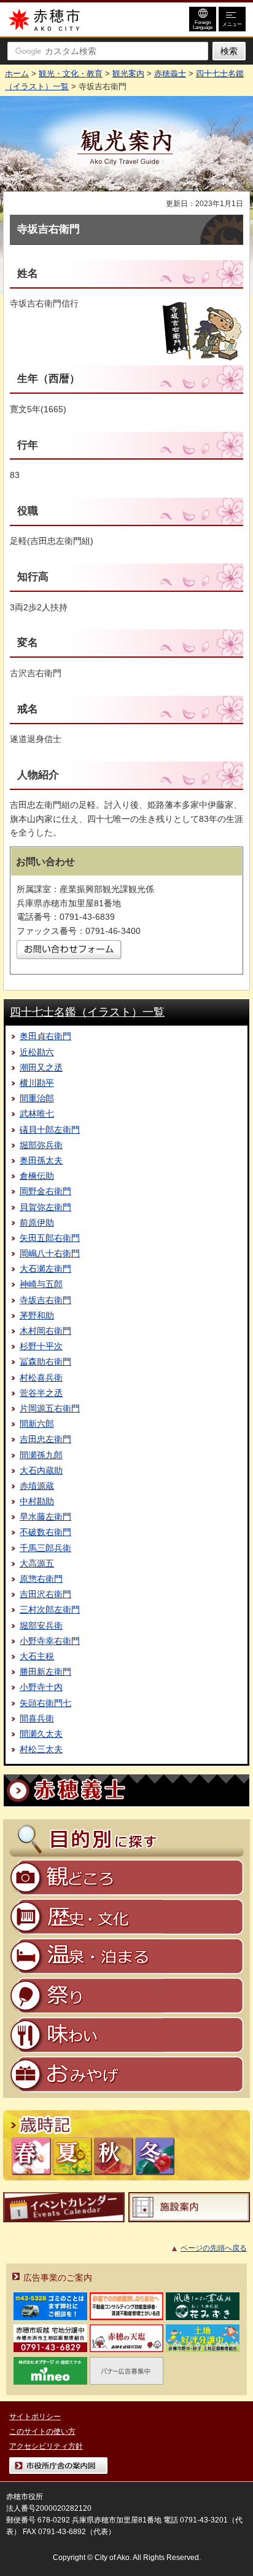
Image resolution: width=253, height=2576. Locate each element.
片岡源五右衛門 (50, 1408)
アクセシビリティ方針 (46, 2446)
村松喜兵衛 (41, 1378)
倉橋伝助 (37, 1176)
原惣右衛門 (41, 1579)
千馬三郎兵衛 (45, 1548)
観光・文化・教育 (71, 74)
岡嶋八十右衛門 (50, 1253)
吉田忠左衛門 (45, 1439)
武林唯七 (37, 1114)
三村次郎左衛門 (50, 1609)
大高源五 (37, 1563)
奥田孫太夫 (41, 1160)
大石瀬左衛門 (45, 1269)
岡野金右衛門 (45, 1191)
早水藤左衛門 (45, 1517)
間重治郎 (37, 1098)
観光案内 (128, 74)
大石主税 (37, 1656)
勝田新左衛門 (45, 1672)
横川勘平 (37, 1083)
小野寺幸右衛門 (50, 1641)
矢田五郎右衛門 (50, 1238)
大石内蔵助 (41, 1470)
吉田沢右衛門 (45, 1594)
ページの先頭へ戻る (214, 2248)
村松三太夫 (41, 1749)
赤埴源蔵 (37, 1486)
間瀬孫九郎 (41, 1455)
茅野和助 (37, 1315)
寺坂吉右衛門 (45, 1300)
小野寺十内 (41, 1687)
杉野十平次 (41, 1346)
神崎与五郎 (41, 1284)
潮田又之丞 (41, 1067)
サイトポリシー (35, 2417)
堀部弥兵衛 (41, 1145)
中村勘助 (37, 1501)
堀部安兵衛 (41, 1625)
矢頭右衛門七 (45, 1703)
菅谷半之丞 (41, 1393)
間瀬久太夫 (41, 1734)
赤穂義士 (170, 74)
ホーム (17, 74)
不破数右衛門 (45, 1532)
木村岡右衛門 (45, 1331)
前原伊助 (37, 1222)
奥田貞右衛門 (45, 1036)
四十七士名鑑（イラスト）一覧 (87, 1012)
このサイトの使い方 (42, 2431)
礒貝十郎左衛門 (50, 1130)
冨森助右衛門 (45, 1362)
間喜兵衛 (37, 1718)
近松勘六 (37, 1052)
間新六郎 (37, 1424)
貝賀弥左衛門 (45, 1207)
